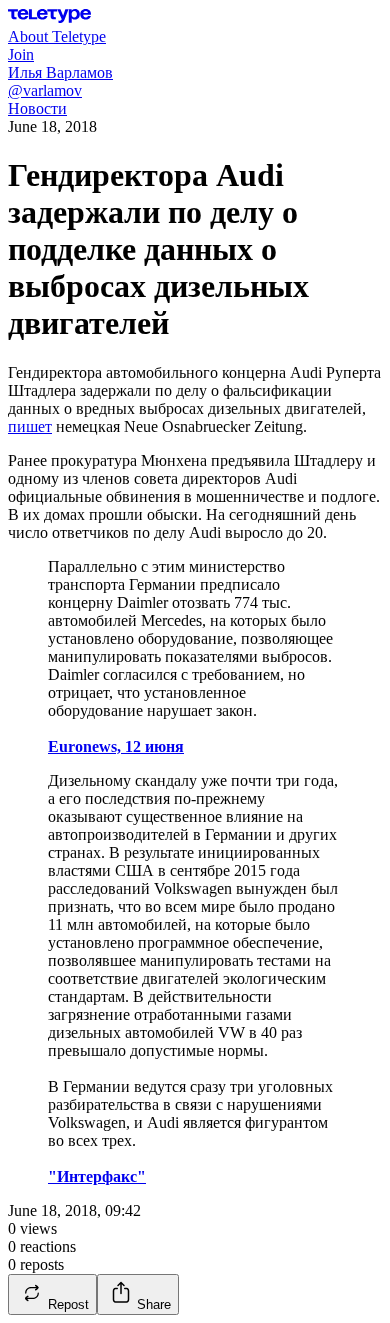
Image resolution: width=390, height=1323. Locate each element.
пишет (30, 426)
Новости (37, 108)
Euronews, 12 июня (116, 746)
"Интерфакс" (97, 1176)
